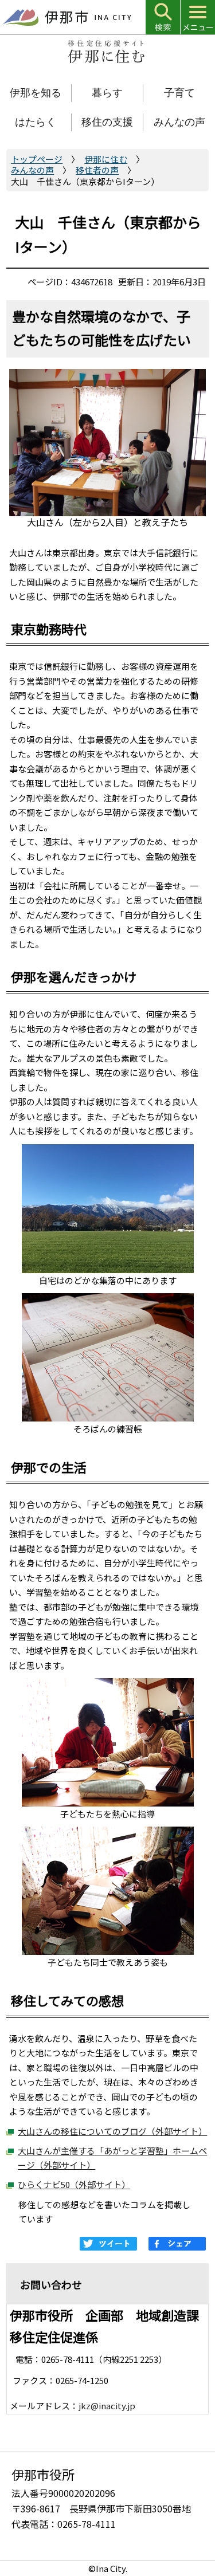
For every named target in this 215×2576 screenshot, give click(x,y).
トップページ (37, 159)
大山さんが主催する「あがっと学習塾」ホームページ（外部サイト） (112, 2158)
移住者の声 (97, 170)
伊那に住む (106, 159)
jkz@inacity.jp (107, 2406)
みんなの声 (32, 170)
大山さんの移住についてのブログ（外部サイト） (112, 2131)
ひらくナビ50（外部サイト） (74, 2184)
